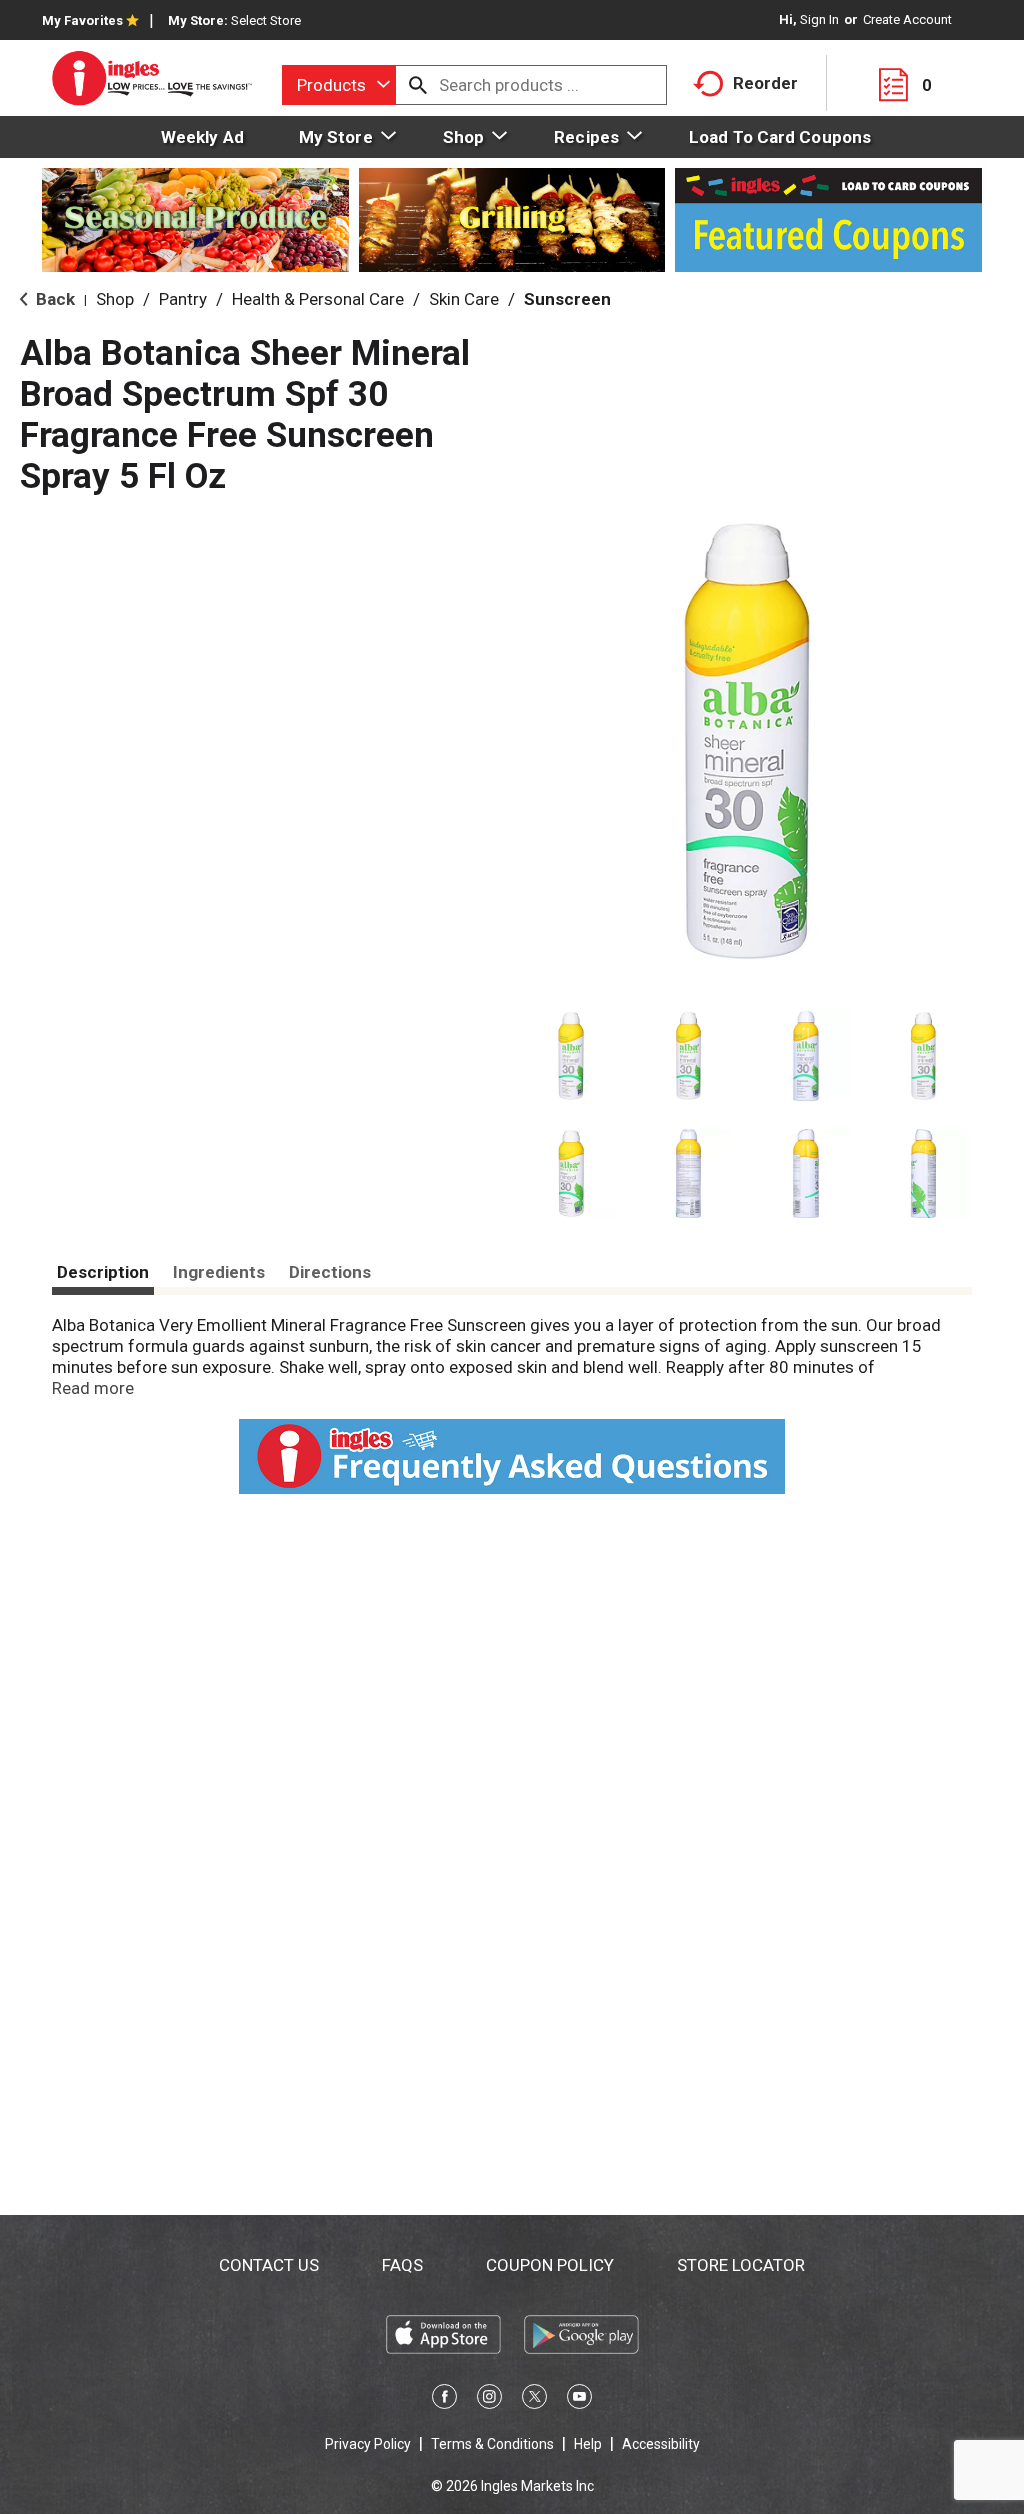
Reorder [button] (765, 83)
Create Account (907, 19)
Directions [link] (330, 1272)
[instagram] (489, 2400)
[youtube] (579, 2400)
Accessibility (661, 2444)
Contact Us (269, 2265)
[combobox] (339, 85)
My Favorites (82, 20)
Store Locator (741, 2265)
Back (53, 299)
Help (588, 2444)
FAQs (402, 2265)
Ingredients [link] (219, 1272)
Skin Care (464, 299)
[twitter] (534, 2400)
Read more (93, 1388)
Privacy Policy (368, 2444)
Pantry (183, 299)
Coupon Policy (550, 2265)
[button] (571, 1056)
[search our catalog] (418, 85)
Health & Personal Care (318, 299)
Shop (115, 299)
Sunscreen (567, 299)
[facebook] (444, 2400)
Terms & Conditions (492, 2444)
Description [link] (103, 1272)
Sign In (819, 19)
